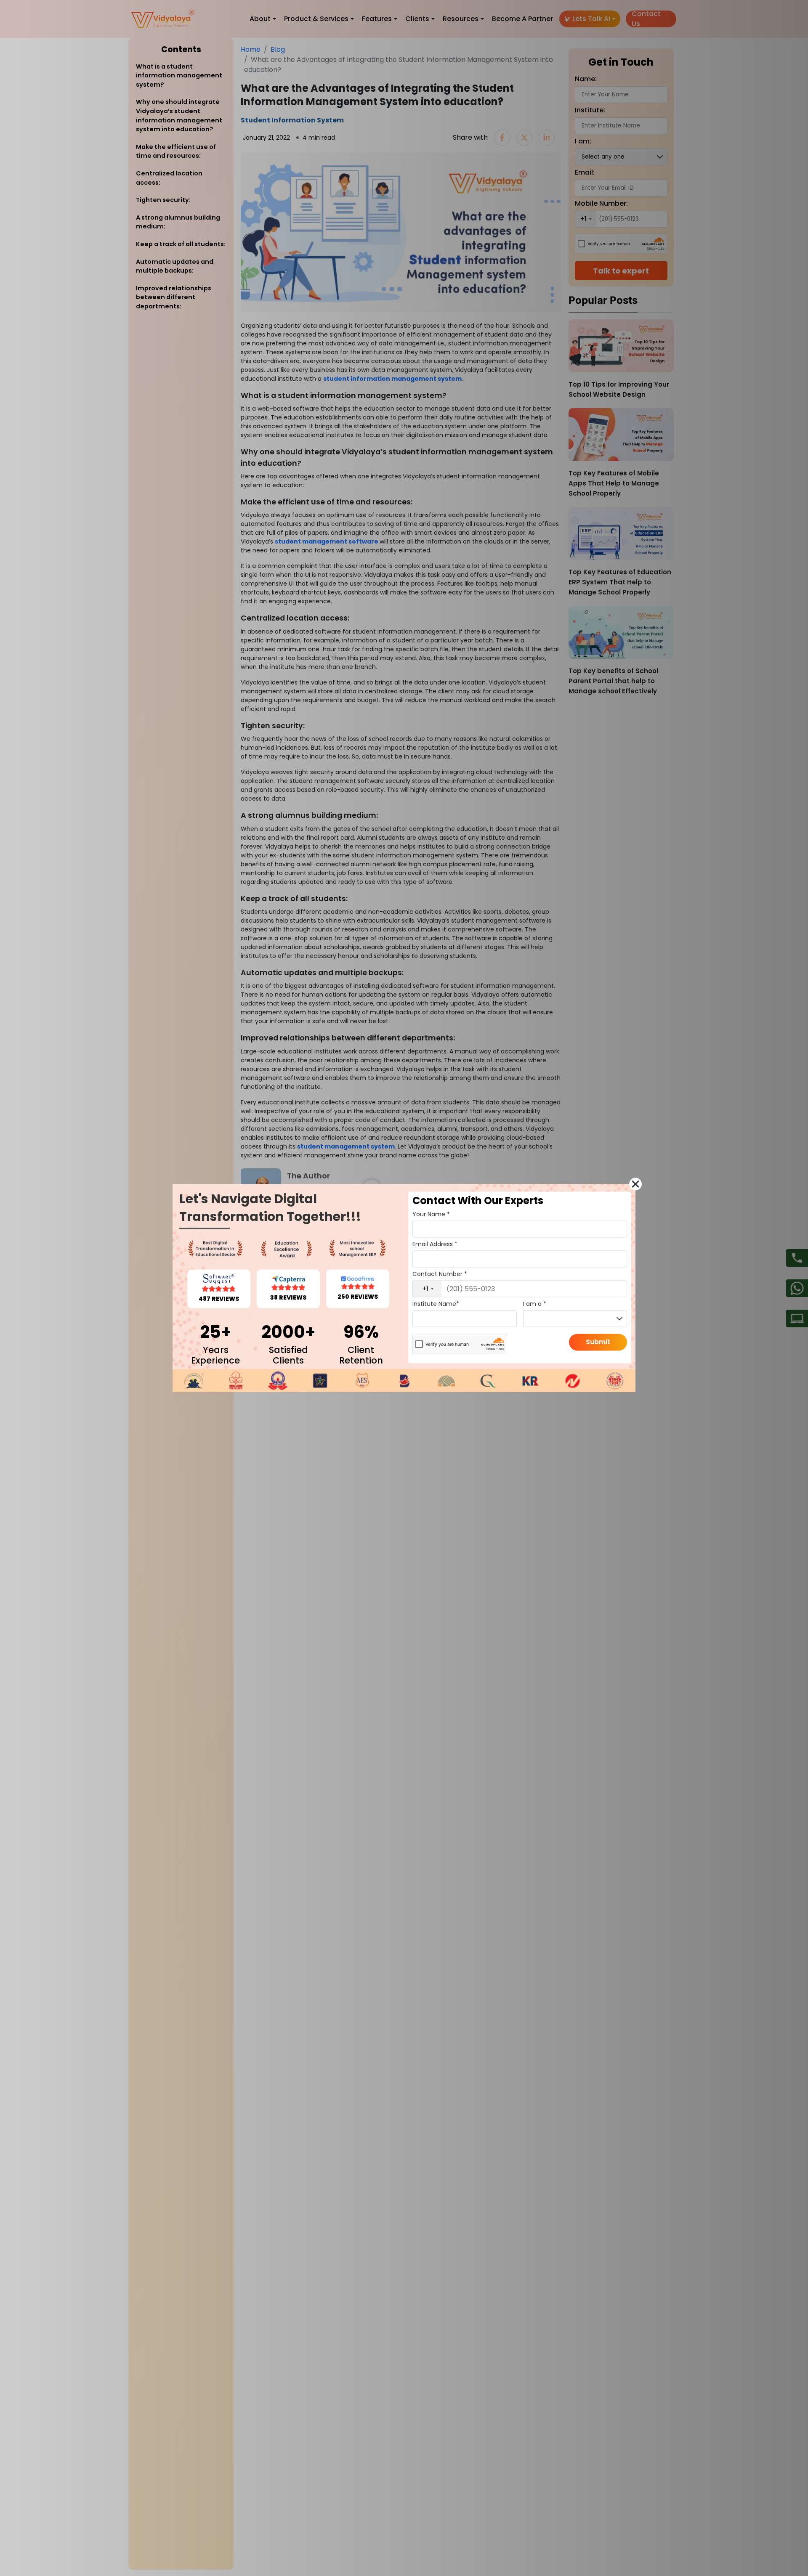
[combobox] (427, 1289)
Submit (598, 1342)
